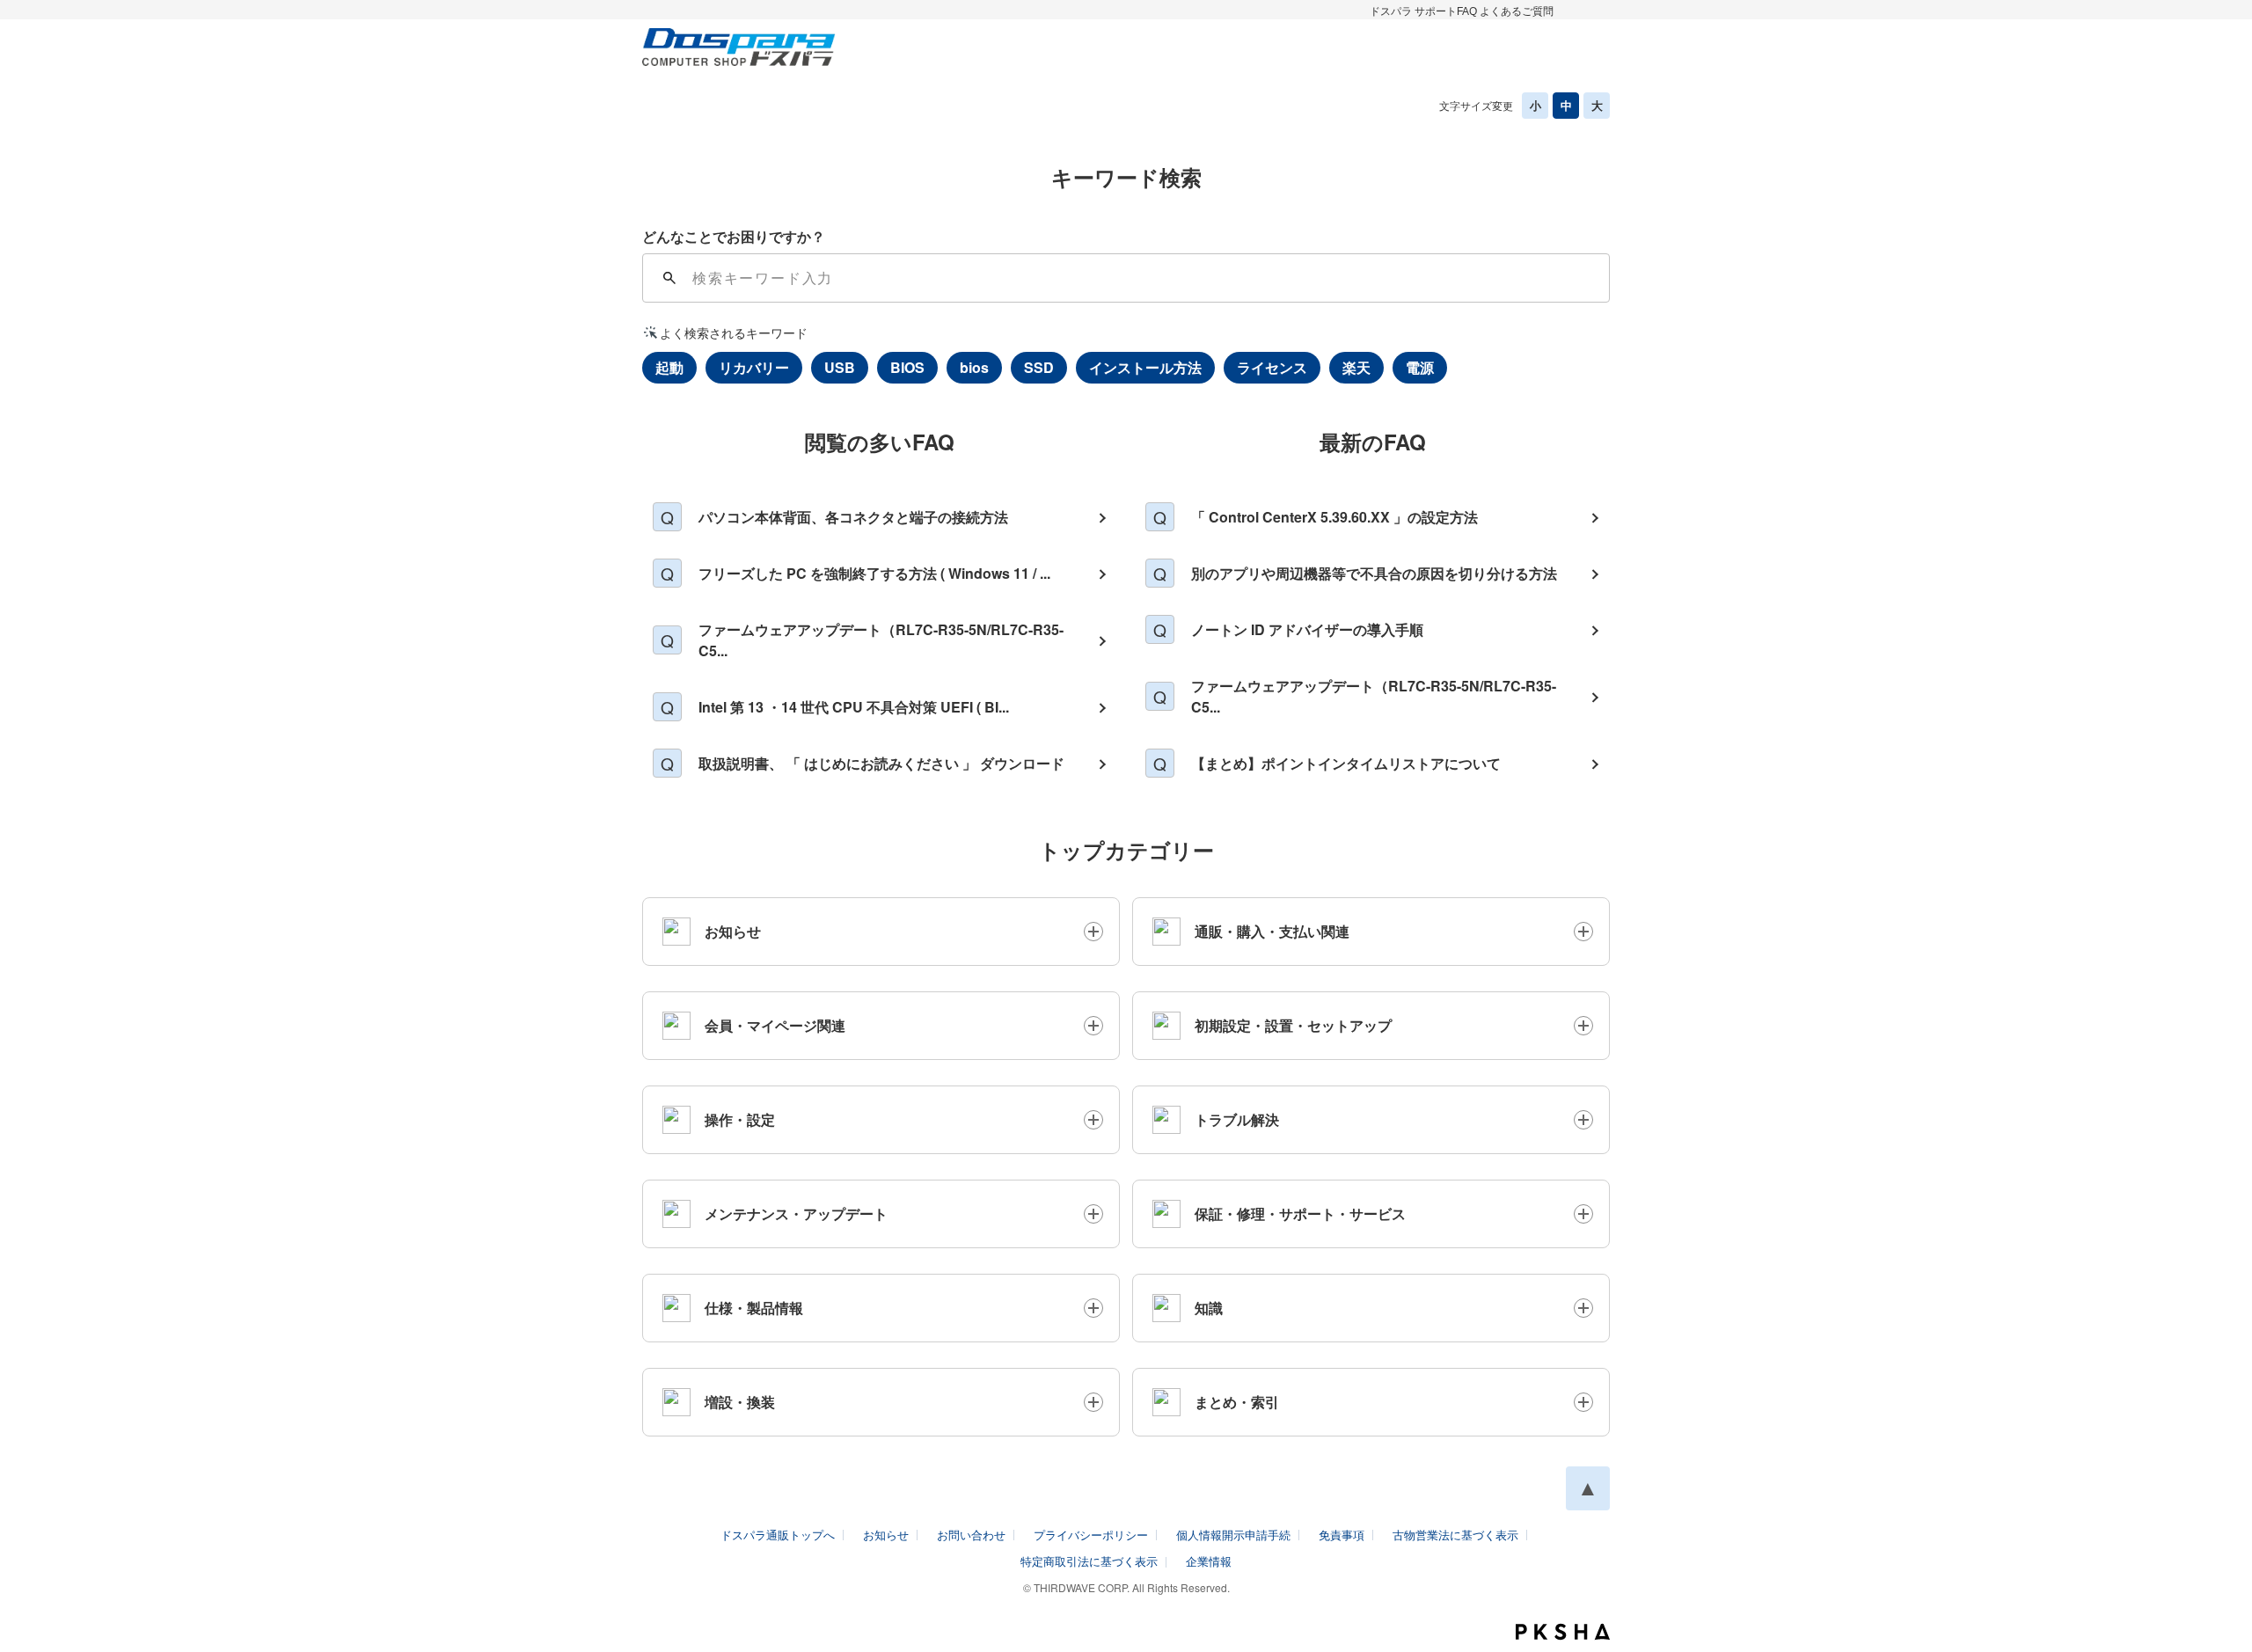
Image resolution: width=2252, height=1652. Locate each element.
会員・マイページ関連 (775, 1025)
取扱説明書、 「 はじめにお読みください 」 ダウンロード (881, 763)
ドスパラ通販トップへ (778, 1535)
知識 (1209, 1308)
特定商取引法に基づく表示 (1089, 1561)
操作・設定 (740, 1119)
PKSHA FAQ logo (1563, 1632)
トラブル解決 (1237, 1119)
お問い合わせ (971, 1535)
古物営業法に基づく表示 (1455, 1535)
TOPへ (1588, 1488)
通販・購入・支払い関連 (1272, 931)
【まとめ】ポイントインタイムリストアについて (1346, 763)
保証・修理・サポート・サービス (1300, 1213)
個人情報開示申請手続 (1233, 1535)
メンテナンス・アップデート (796, 1213)
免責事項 (1342, 1535)
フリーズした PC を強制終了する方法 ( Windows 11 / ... (874, 573)
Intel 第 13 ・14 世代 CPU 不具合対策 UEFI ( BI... (854, 707)
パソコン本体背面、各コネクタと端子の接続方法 (853, 517)
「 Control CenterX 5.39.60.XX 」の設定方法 (1334, 517)
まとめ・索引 (1237, 1402)
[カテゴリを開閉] (1093, 932)
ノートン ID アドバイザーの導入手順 (1307, 629)
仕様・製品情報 (754, 1308)
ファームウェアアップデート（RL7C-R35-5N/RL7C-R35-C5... (881, 640)
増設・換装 (740, 1402)
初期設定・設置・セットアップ (1293, 1025)
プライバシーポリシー (1091, 1535)
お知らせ (733, 931)
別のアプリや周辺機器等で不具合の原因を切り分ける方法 (1374, 573)
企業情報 (1209, 1561)
